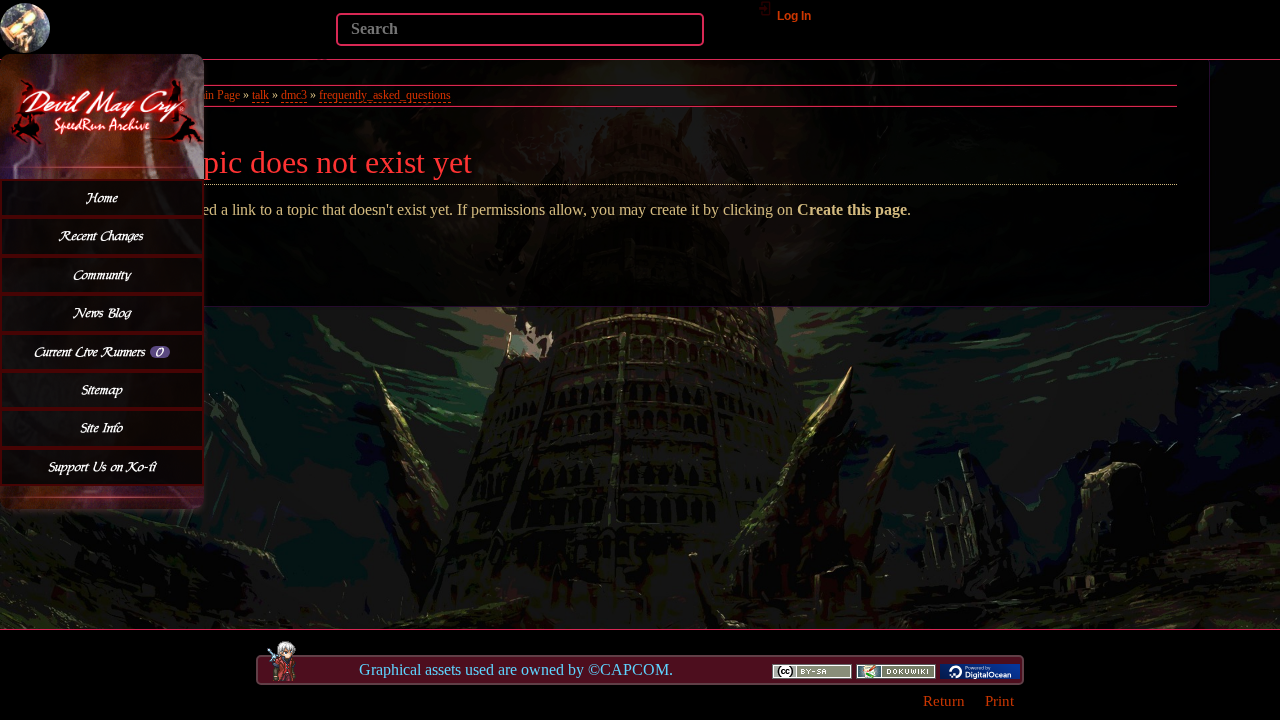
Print (999, 700)
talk (260, 95)
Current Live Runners (99, 352)
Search (325, 58)
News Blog (102, 313)
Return (944, 700)
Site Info (102, 428)
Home (102, 198)
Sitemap (102, 390)
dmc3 (294, 95)
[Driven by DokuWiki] (896, 670)
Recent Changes (102, 236)
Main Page (214, 95)
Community (102, 275)
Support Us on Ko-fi (102, 467)
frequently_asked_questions (385, 95)
